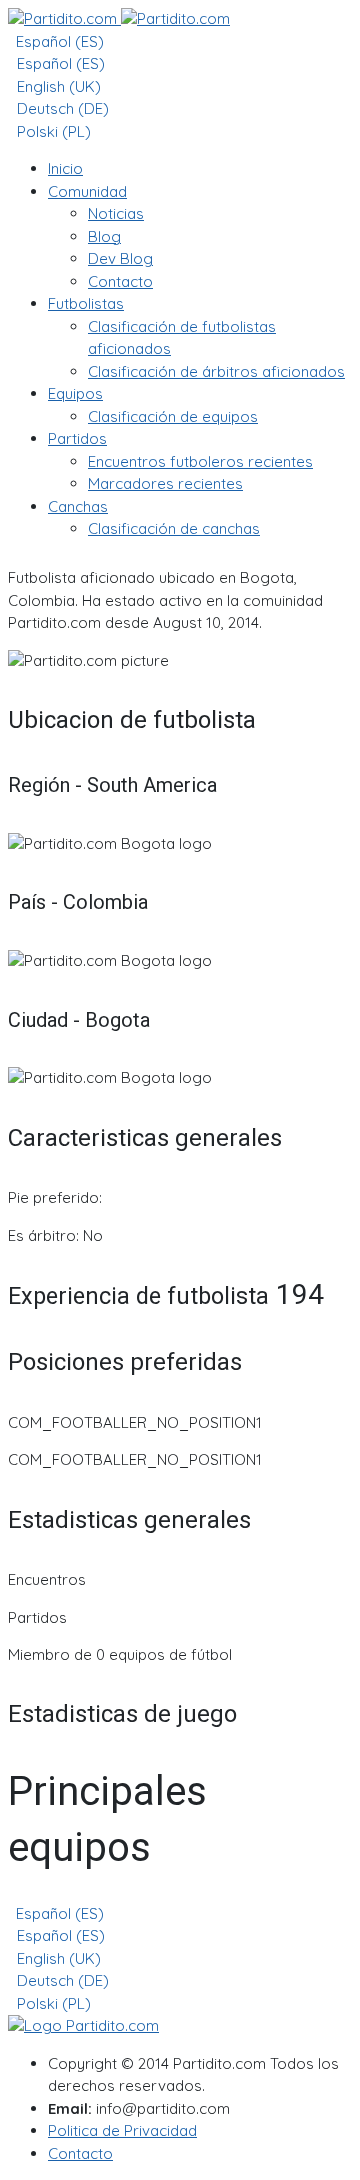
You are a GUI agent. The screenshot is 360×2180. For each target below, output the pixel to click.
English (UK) (57, 86)
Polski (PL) (52, 131)
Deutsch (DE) (61, 108)
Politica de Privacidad (122, 2130)
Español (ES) (58, 41)
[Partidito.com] (119, 18)
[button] (87, 191)
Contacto (80, 2153)
